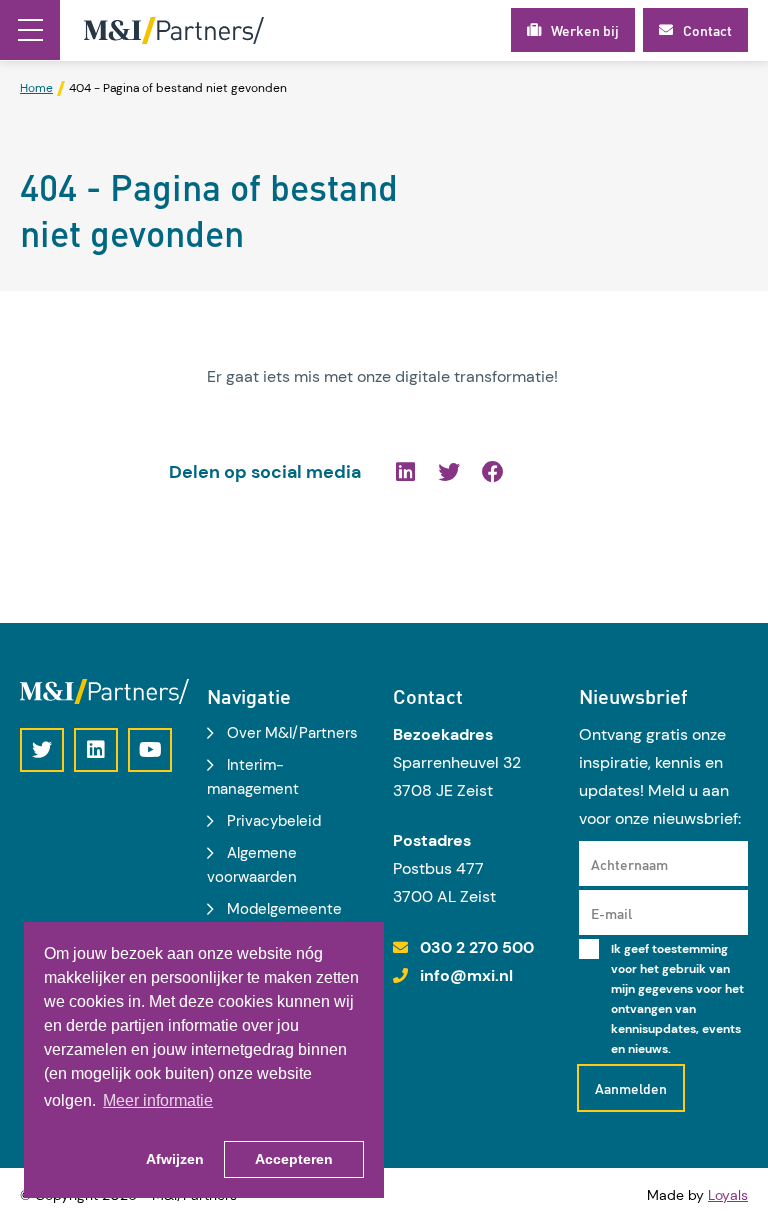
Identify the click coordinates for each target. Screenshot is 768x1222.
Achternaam (629, 864)
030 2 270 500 (477, 947)
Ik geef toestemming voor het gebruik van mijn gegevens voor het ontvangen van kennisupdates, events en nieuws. (677, 999)
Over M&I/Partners (292, 733)
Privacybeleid (274, 821)
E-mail (611, 913)
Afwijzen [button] (175, 1159)
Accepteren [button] (294, 1159)
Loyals (728, 1195)
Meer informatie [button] (158, 1100)
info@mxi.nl (466, 975)
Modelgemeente (284, 909)
